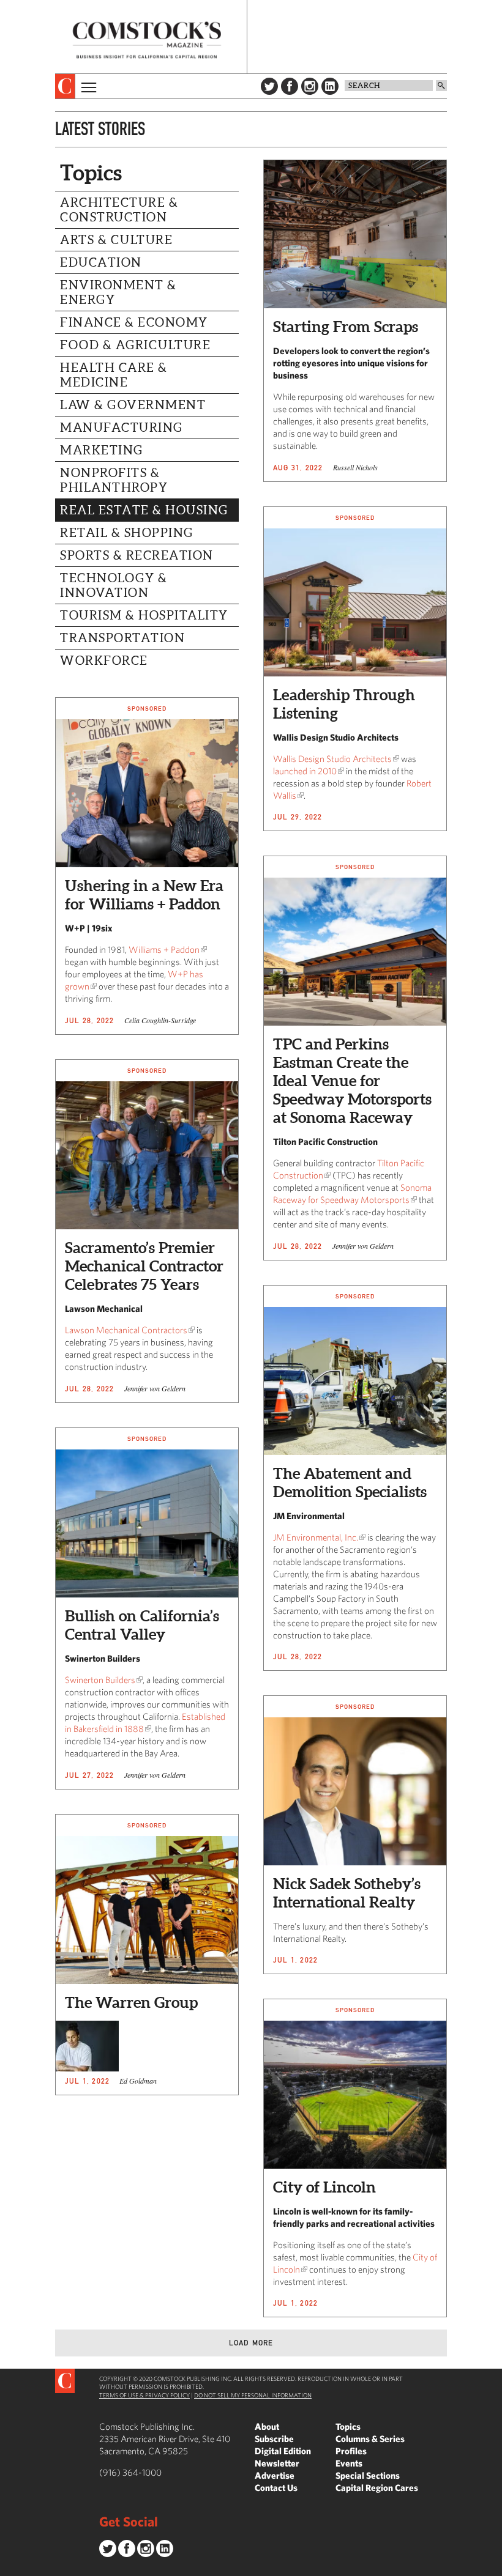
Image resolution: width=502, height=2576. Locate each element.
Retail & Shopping (127, 533)
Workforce (104, 661)
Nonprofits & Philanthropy (114, 480)
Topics (348, 2426)
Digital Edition (283, 2451)
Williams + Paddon (164, 949)
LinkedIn (330, 86)
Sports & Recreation (137, 555)
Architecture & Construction (119, 210)
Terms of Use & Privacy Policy (144, 2395)
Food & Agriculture (135, 345)
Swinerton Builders (100, 1680)
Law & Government (133, 405)
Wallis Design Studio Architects (332, 759)
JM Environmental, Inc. (316, 1537)
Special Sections (368, 2475)
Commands (9, 2567)
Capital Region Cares (377, 2488)
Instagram (310, 86)
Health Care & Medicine (114, 375)
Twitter (269, 86)
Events (349, 2463)
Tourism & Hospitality (144, 615)
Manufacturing (122, 427)
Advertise (275, 2475)
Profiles (351, 2451)
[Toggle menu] (88, 86)
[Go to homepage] (147, 40)
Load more (251, 2343)
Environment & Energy (118, 292)
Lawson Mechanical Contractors (126, 1330)
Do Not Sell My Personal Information (253, 2395)
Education (101, 262)
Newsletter (277, 2463)
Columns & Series (370, 2439)
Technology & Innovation (114, 585)
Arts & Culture (116, 240)
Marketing (102, 450)
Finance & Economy (134, 322)
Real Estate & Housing (144, 510)
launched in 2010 (305, 771)
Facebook (290, 86)
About (267, 2426)
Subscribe (274, 2439)
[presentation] (65, 86)
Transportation (122, 638)
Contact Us (276, 2488)
